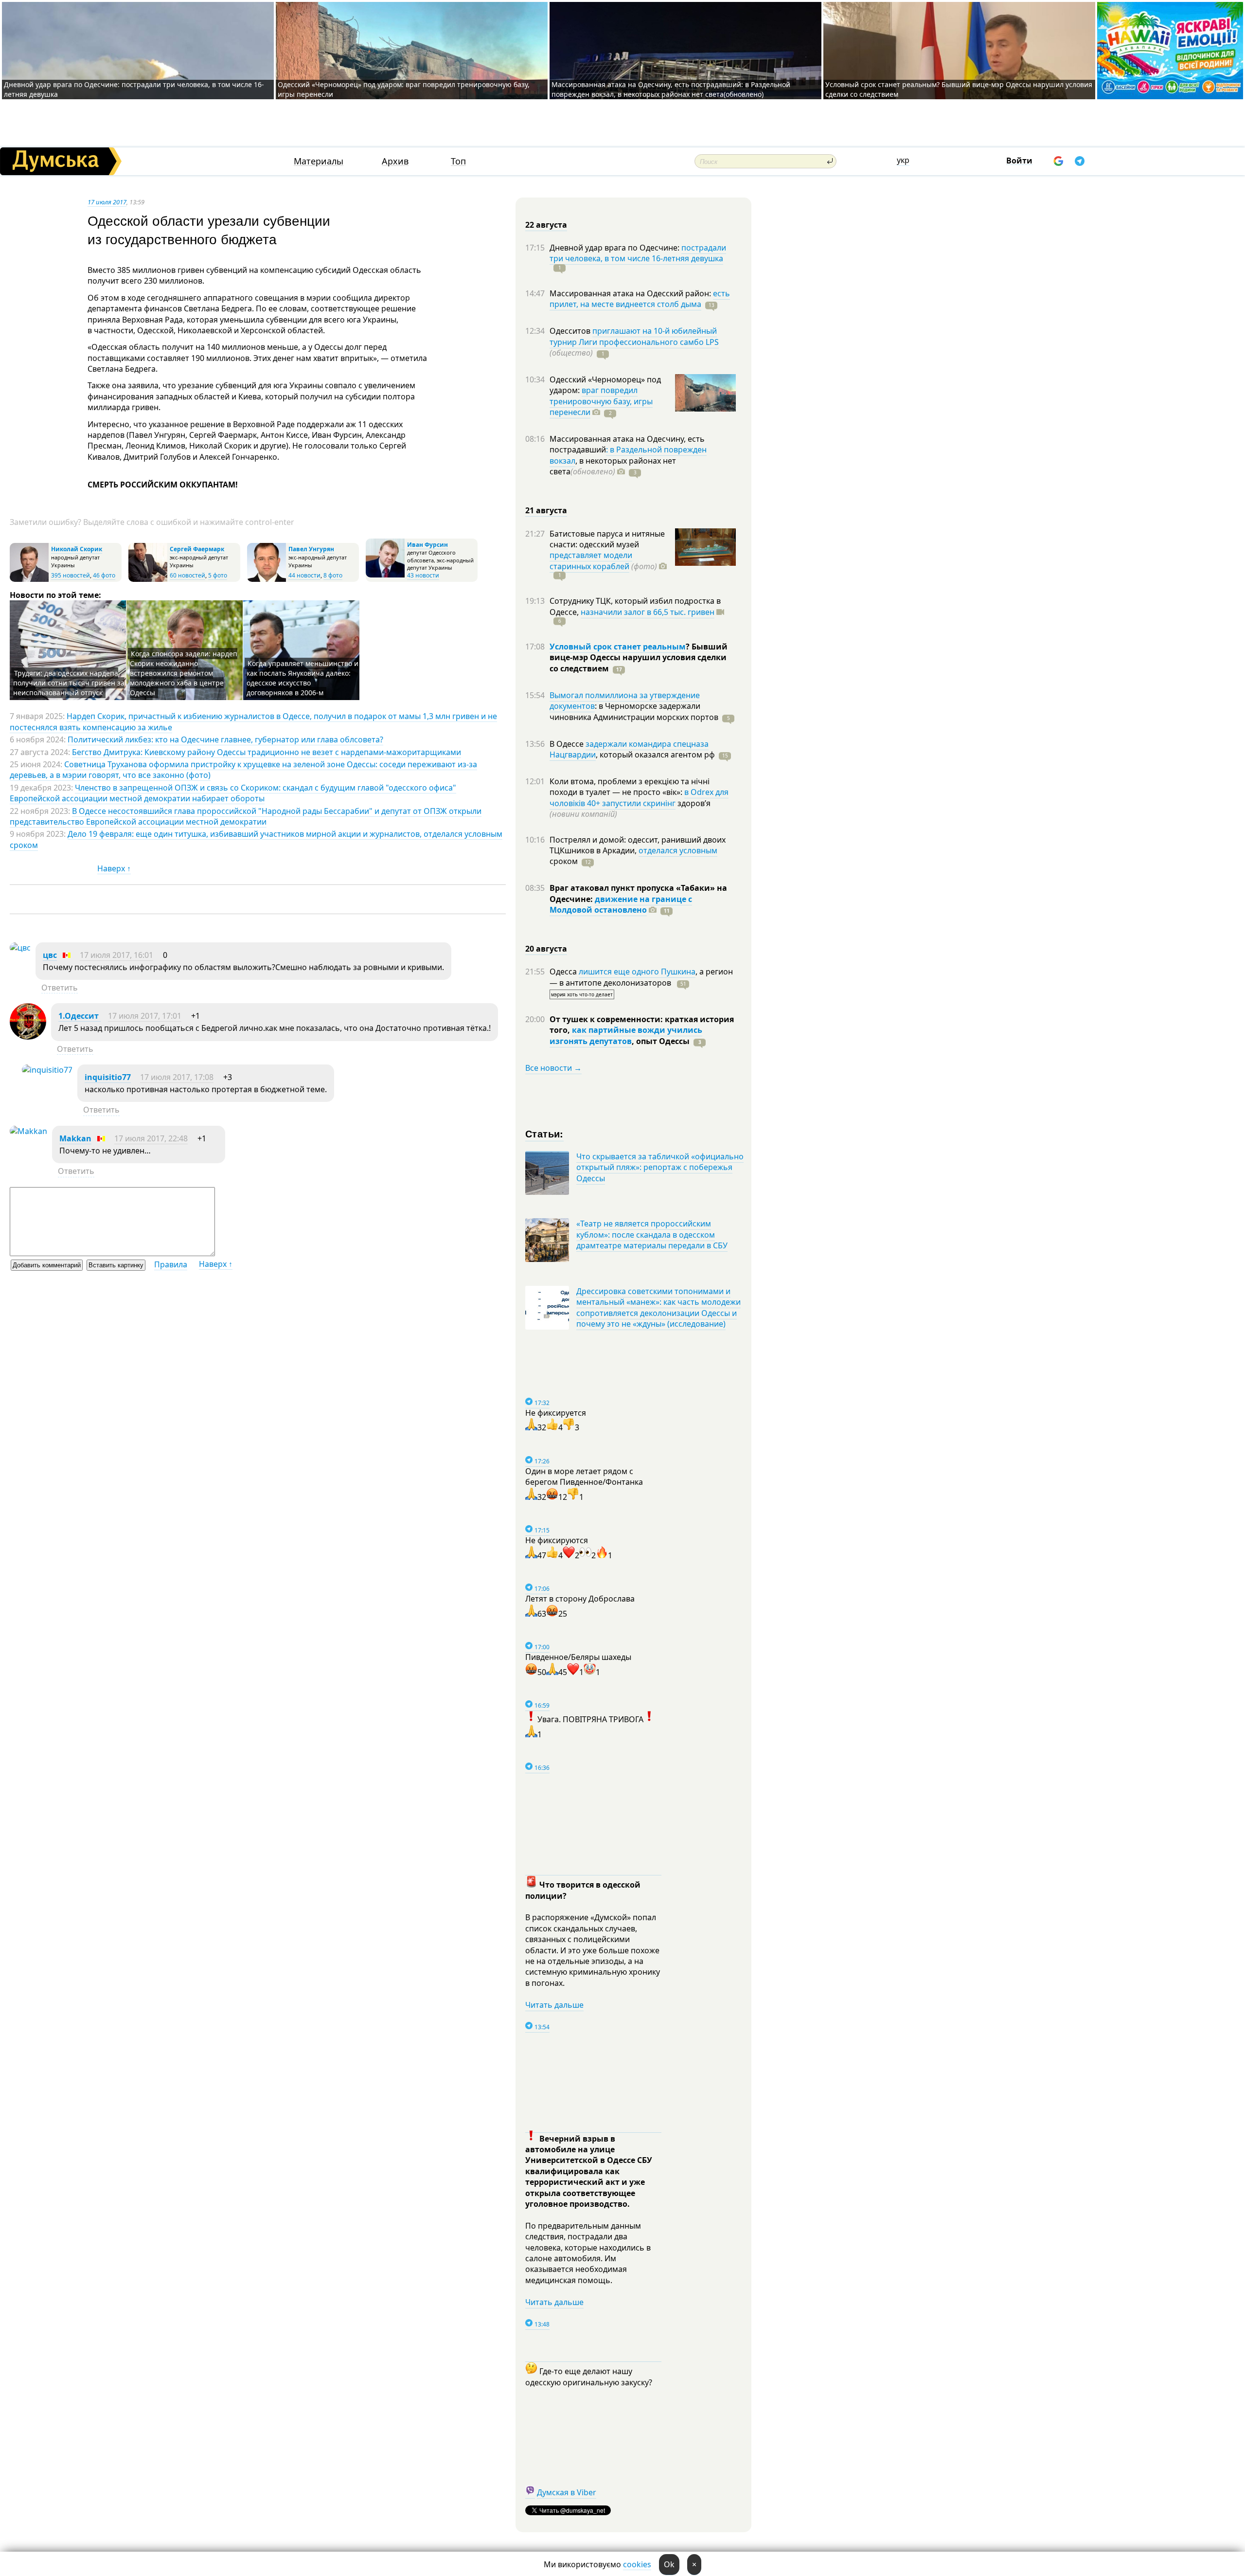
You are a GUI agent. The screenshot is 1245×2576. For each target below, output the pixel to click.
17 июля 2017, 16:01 (116, 955)
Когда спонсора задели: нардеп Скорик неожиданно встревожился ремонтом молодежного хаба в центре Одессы (184, 673)
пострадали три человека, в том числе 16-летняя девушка (638, 253)
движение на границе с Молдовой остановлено (621, 904)
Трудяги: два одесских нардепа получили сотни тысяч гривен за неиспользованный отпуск (69, 683)
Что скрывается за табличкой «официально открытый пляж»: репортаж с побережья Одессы (660, 1167)
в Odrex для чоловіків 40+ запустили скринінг (639, 797)
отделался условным (678, 850)
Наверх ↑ (114, 868)
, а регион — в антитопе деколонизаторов (641, 977)
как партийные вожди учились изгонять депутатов (626, 1035)
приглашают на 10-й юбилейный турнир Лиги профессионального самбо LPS (634, 336)
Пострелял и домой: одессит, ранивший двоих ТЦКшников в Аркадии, (638, 845)
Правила (171, 1264)
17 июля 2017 (107, 202)
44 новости (304, 575)
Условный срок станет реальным (618, 647)
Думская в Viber (567, 2492)
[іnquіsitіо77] (47, 1070)
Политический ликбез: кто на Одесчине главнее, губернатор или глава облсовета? (225, 739)
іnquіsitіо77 (108, 1077)
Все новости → (553, 1068)
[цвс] (20, 948)
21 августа (546, 510)
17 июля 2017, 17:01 (145, 1016)
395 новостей (71, 575)
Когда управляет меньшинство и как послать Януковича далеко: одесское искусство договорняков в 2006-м (302, 678)
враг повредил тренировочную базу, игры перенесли (601, 401)
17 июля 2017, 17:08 (177, 1077)
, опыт (661, 1041)
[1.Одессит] (28, 1037)
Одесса (564, 972)
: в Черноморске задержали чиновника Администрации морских (634, 711)
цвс (50, 955)
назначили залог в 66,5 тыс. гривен (648, 612)
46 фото (104, 575)
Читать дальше (554, 2005)
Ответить (60, 988)
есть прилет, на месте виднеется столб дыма (640, 299)
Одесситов (571, 331)
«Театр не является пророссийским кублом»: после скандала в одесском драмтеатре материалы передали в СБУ (652, 1234)
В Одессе (568, 744)
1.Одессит (80, 1016)
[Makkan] (28, 1131)
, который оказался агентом (655, 755)
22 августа (546, 225)
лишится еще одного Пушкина (637, 972)
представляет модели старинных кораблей (591, 560)
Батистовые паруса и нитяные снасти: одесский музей (607, 539)
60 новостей (187, 575)
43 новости (423, 575)
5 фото (218, 575)
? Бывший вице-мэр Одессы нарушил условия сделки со (639, 658)
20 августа (546, 949)
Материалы (319, 161)
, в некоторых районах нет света (613, 466)
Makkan (75, 1138)
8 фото (333, 575)
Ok (669, 2564)
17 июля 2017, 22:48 (151, 1138)
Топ (458, 161)
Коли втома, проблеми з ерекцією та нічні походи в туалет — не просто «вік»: (630, 787)
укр (903, 160)
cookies (637, 2564)
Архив (395, 161)
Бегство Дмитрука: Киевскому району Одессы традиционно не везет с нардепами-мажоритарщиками (267, 752)
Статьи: (544, 1133)
